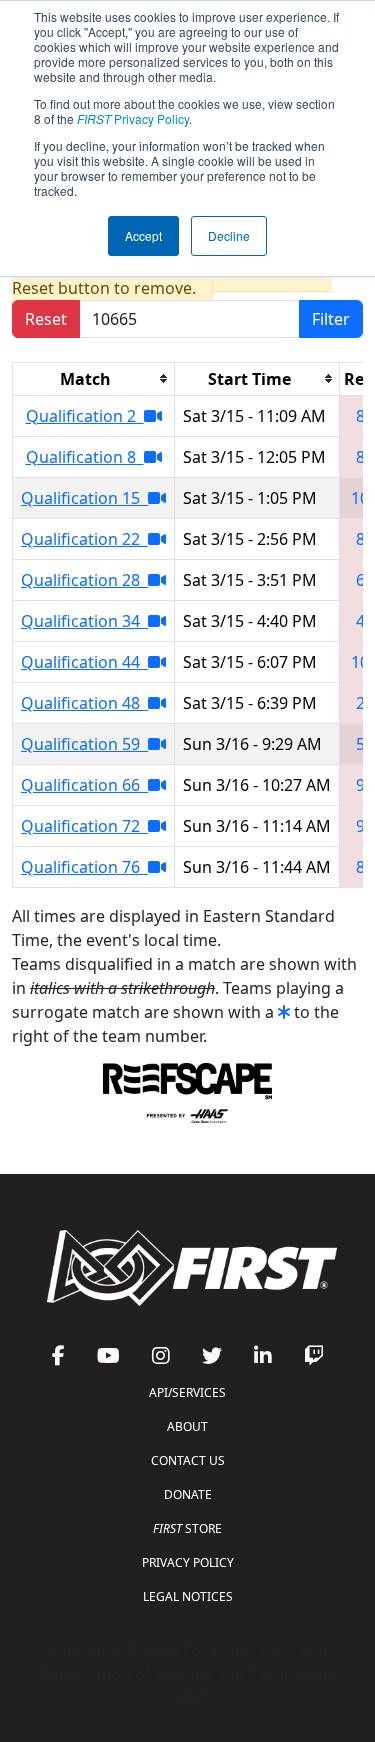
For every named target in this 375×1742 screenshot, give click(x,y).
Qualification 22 (84, 539)
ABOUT (187, 1426)
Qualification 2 (85, 416)
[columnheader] (94, 378)
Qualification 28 (84, 580)
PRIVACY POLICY (188, 1562)
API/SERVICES (187, 1392)
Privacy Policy (133, 118)
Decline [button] (229, 235)
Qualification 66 (84, 785)
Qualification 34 (84, 621)
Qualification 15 (84, 498)
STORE (187, 1528)
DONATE (188, 1494)
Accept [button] (143, 235)
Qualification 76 (84, 867)
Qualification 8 (85, 457)
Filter (331, 319)
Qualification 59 (84, 744)
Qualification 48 (84, 703)
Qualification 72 (84, 826)
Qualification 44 (84, 662)
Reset (46, 319)
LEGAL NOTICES (188, 1596)
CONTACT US (188, 1460)
